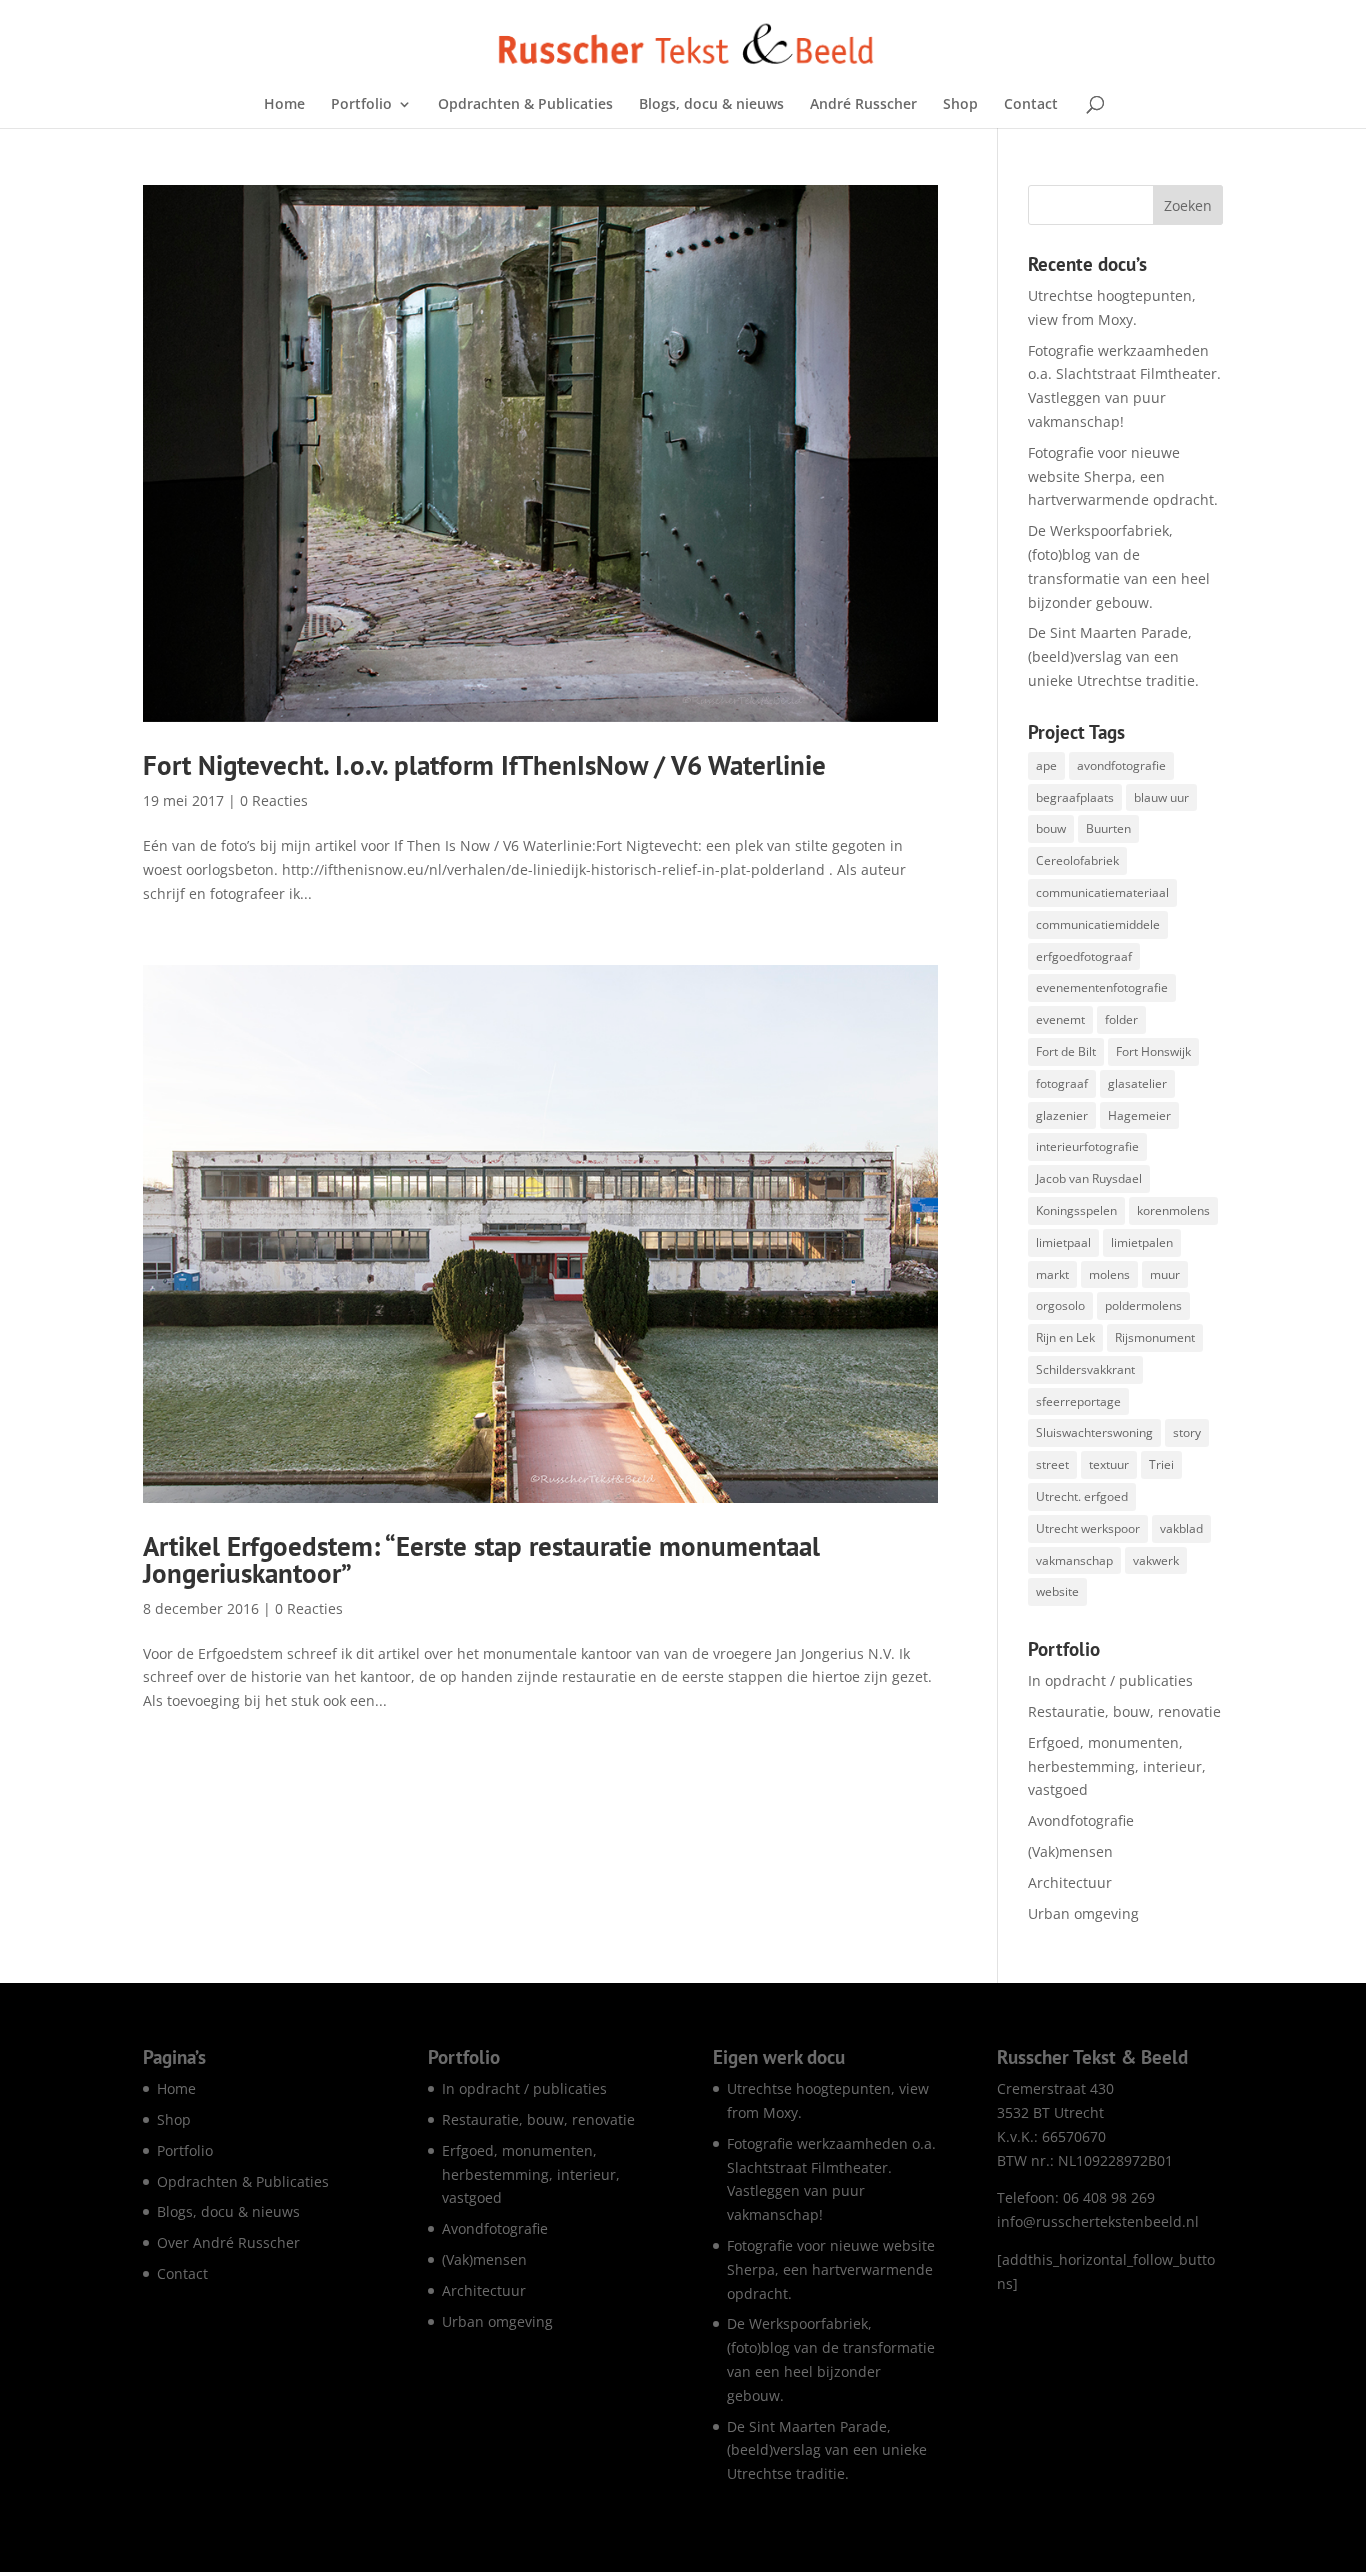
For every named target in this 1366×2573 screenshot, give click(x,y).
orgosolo (1060, 1305)
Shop (960, 105)
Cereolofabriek (1077, 860)
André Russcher (863, 105)
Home (284, 105)
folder (1121, 1019)
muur (1165, 1274)
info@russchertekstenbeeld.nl (1098, 2221)
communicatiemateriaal (1102, 892)
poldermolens (1143, 1305)
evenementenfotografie (1102, 987)
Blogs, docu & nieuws (711, 105)
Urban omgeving (1083, 1913)
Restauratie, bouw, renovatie (1124, 1711)
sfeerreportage (1078, 1401)
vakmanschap (1074, 1560)
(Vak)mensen (1070, 1851)
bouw (1051, 828)
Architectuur (1070, 1882)
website (1057, 1591)
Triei (1161, 1464)
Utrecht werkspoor (1088, 1528)
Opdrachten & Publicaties (525, 105)
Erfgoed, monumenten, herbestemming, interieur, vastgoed (1117, 1766)
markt (1052, 1274)
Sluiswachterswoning (1094, 1432)
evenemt (1060, 1019)
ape (1046, 765)
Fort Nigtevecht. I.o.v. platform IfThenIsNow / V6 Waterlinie (484, 765)
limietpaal (1063, 1242)
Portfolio (361, 105)
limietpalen (1142, 1242)
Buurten (1108, 828)
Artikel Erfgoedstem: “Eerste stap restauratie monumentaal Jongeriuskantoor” (481, 1559)
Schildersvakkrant (1085, 1369)
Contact (1031, 105)
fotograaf (1062, 1083)
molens (1109, 1274)
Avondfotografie (1081, 1820)
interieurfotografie (1087, 1146)
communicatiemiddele (1098, 924)
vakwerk (1156, 1560)
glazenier (1062, 1115)
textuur (1109, 1464)
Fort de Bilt (1066, 1051)
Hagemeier (1139, 1115)
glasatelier (1137, 1083)
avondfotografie (1121, 765)
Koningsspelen (1076, 1210)
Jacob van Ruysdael (1089, 1178)
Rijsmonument (1155, 1337)
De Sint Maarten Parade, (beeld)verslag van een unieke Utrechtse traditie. (1113, 656)
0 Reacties (274, 800)
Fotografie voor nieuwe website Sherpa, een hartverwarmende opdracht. (1123, 476)
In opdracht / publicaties (1110, 1680)
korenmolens (1173, 1210)
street (1052, 1464)
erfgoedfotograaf (1084, 956)
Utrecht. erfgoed (1082, 1496)
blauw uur (1161, 797)
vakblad (1181, 1528)
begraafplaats (1075, 797)
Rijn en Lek (1065, 1337)
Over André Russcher (228, 2242)
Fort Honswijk (1153, 1051)
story (1187, 1432)
